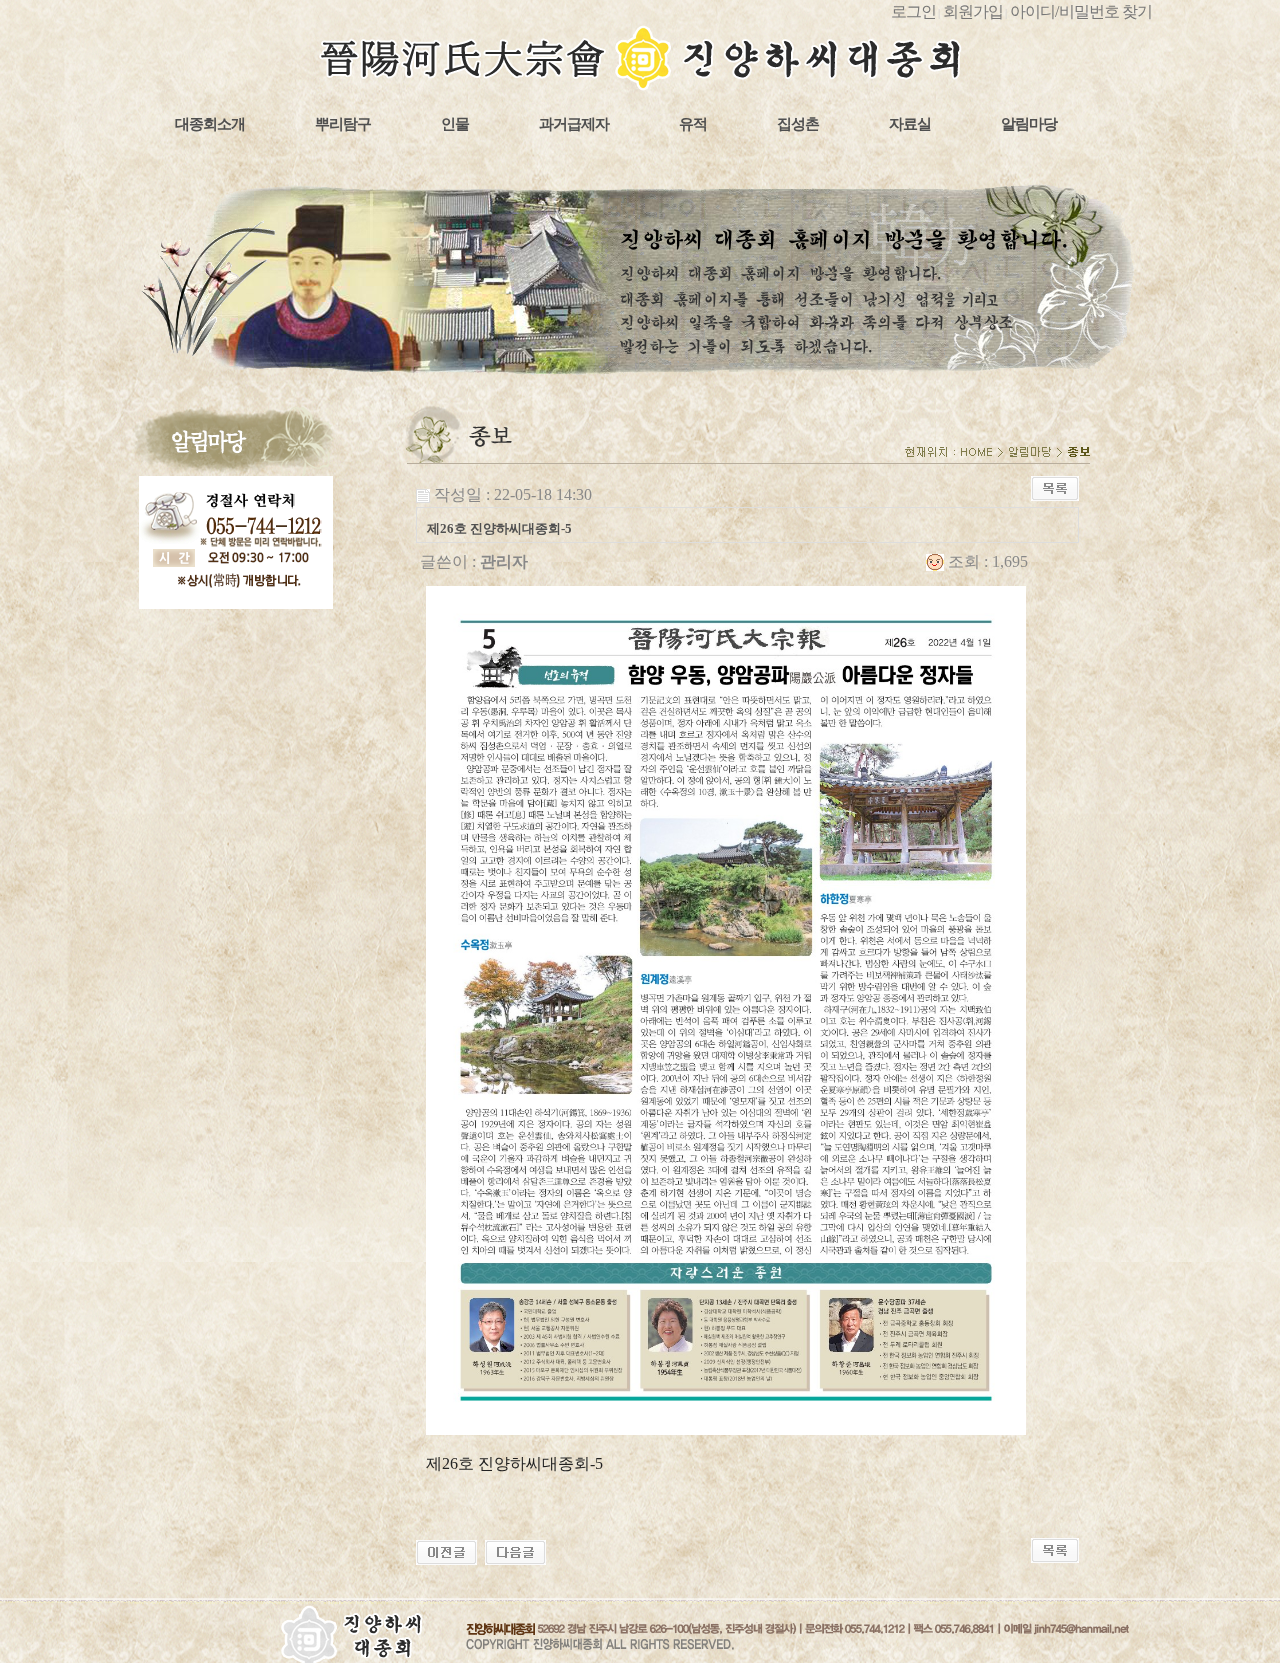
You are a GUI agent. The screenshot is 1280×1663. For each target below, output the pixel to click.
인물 (455, 124)
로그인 (913, 11)
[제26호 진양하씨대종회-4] (515, 1550)
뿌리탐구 (343, 124)
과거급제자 (574, 124)
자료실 (910, 124)
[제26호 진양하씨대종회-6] (446, 1550)
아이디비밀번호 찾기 (1081, 11)
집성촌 (798, 124)
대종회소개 (210, 124)
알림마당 (1029, 124)
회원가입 (973, 11)
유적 (693, 124)
